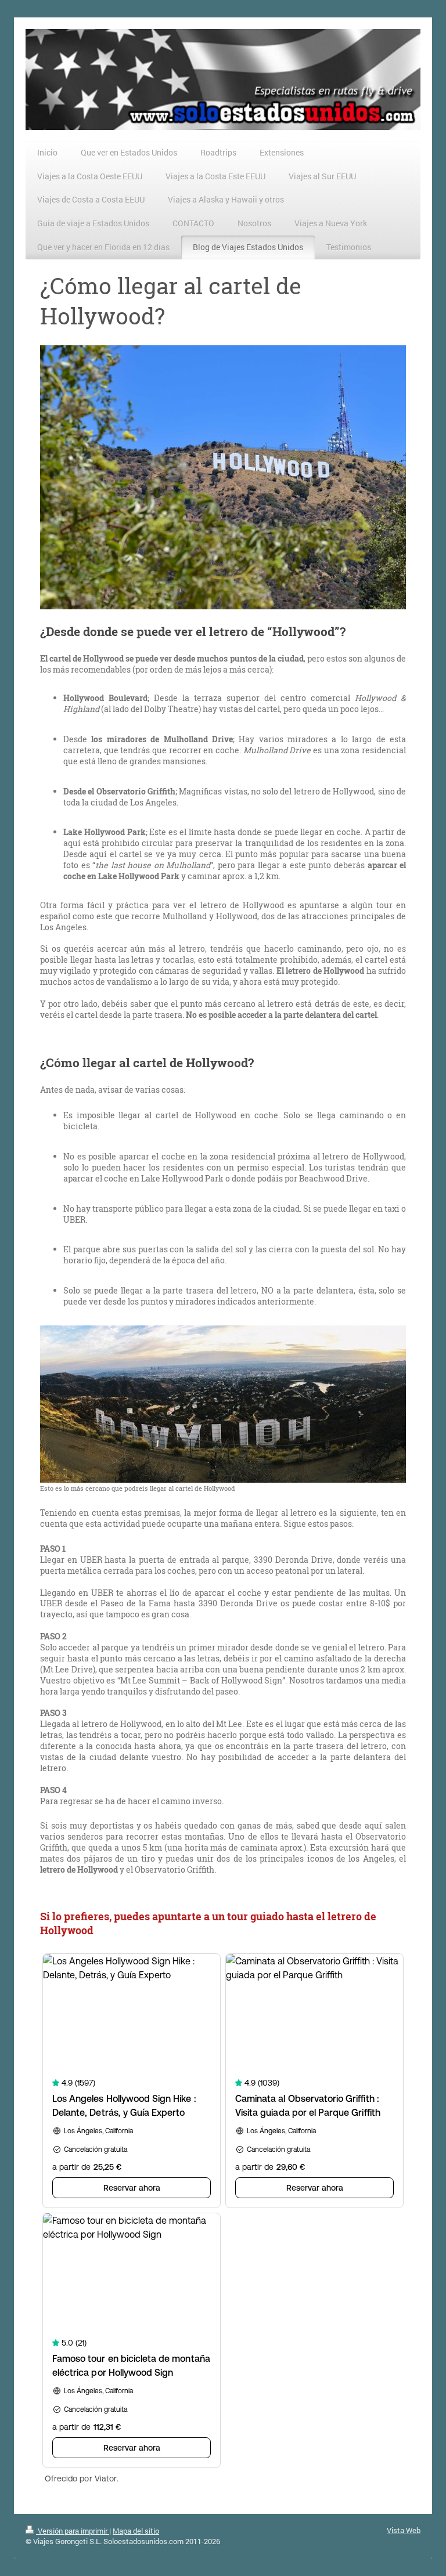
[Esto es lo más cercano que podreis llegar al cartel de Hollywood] (223, 1404)
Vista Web (404, 2530)
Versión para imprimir (73, 2531)
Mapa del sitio (136, 2531)
